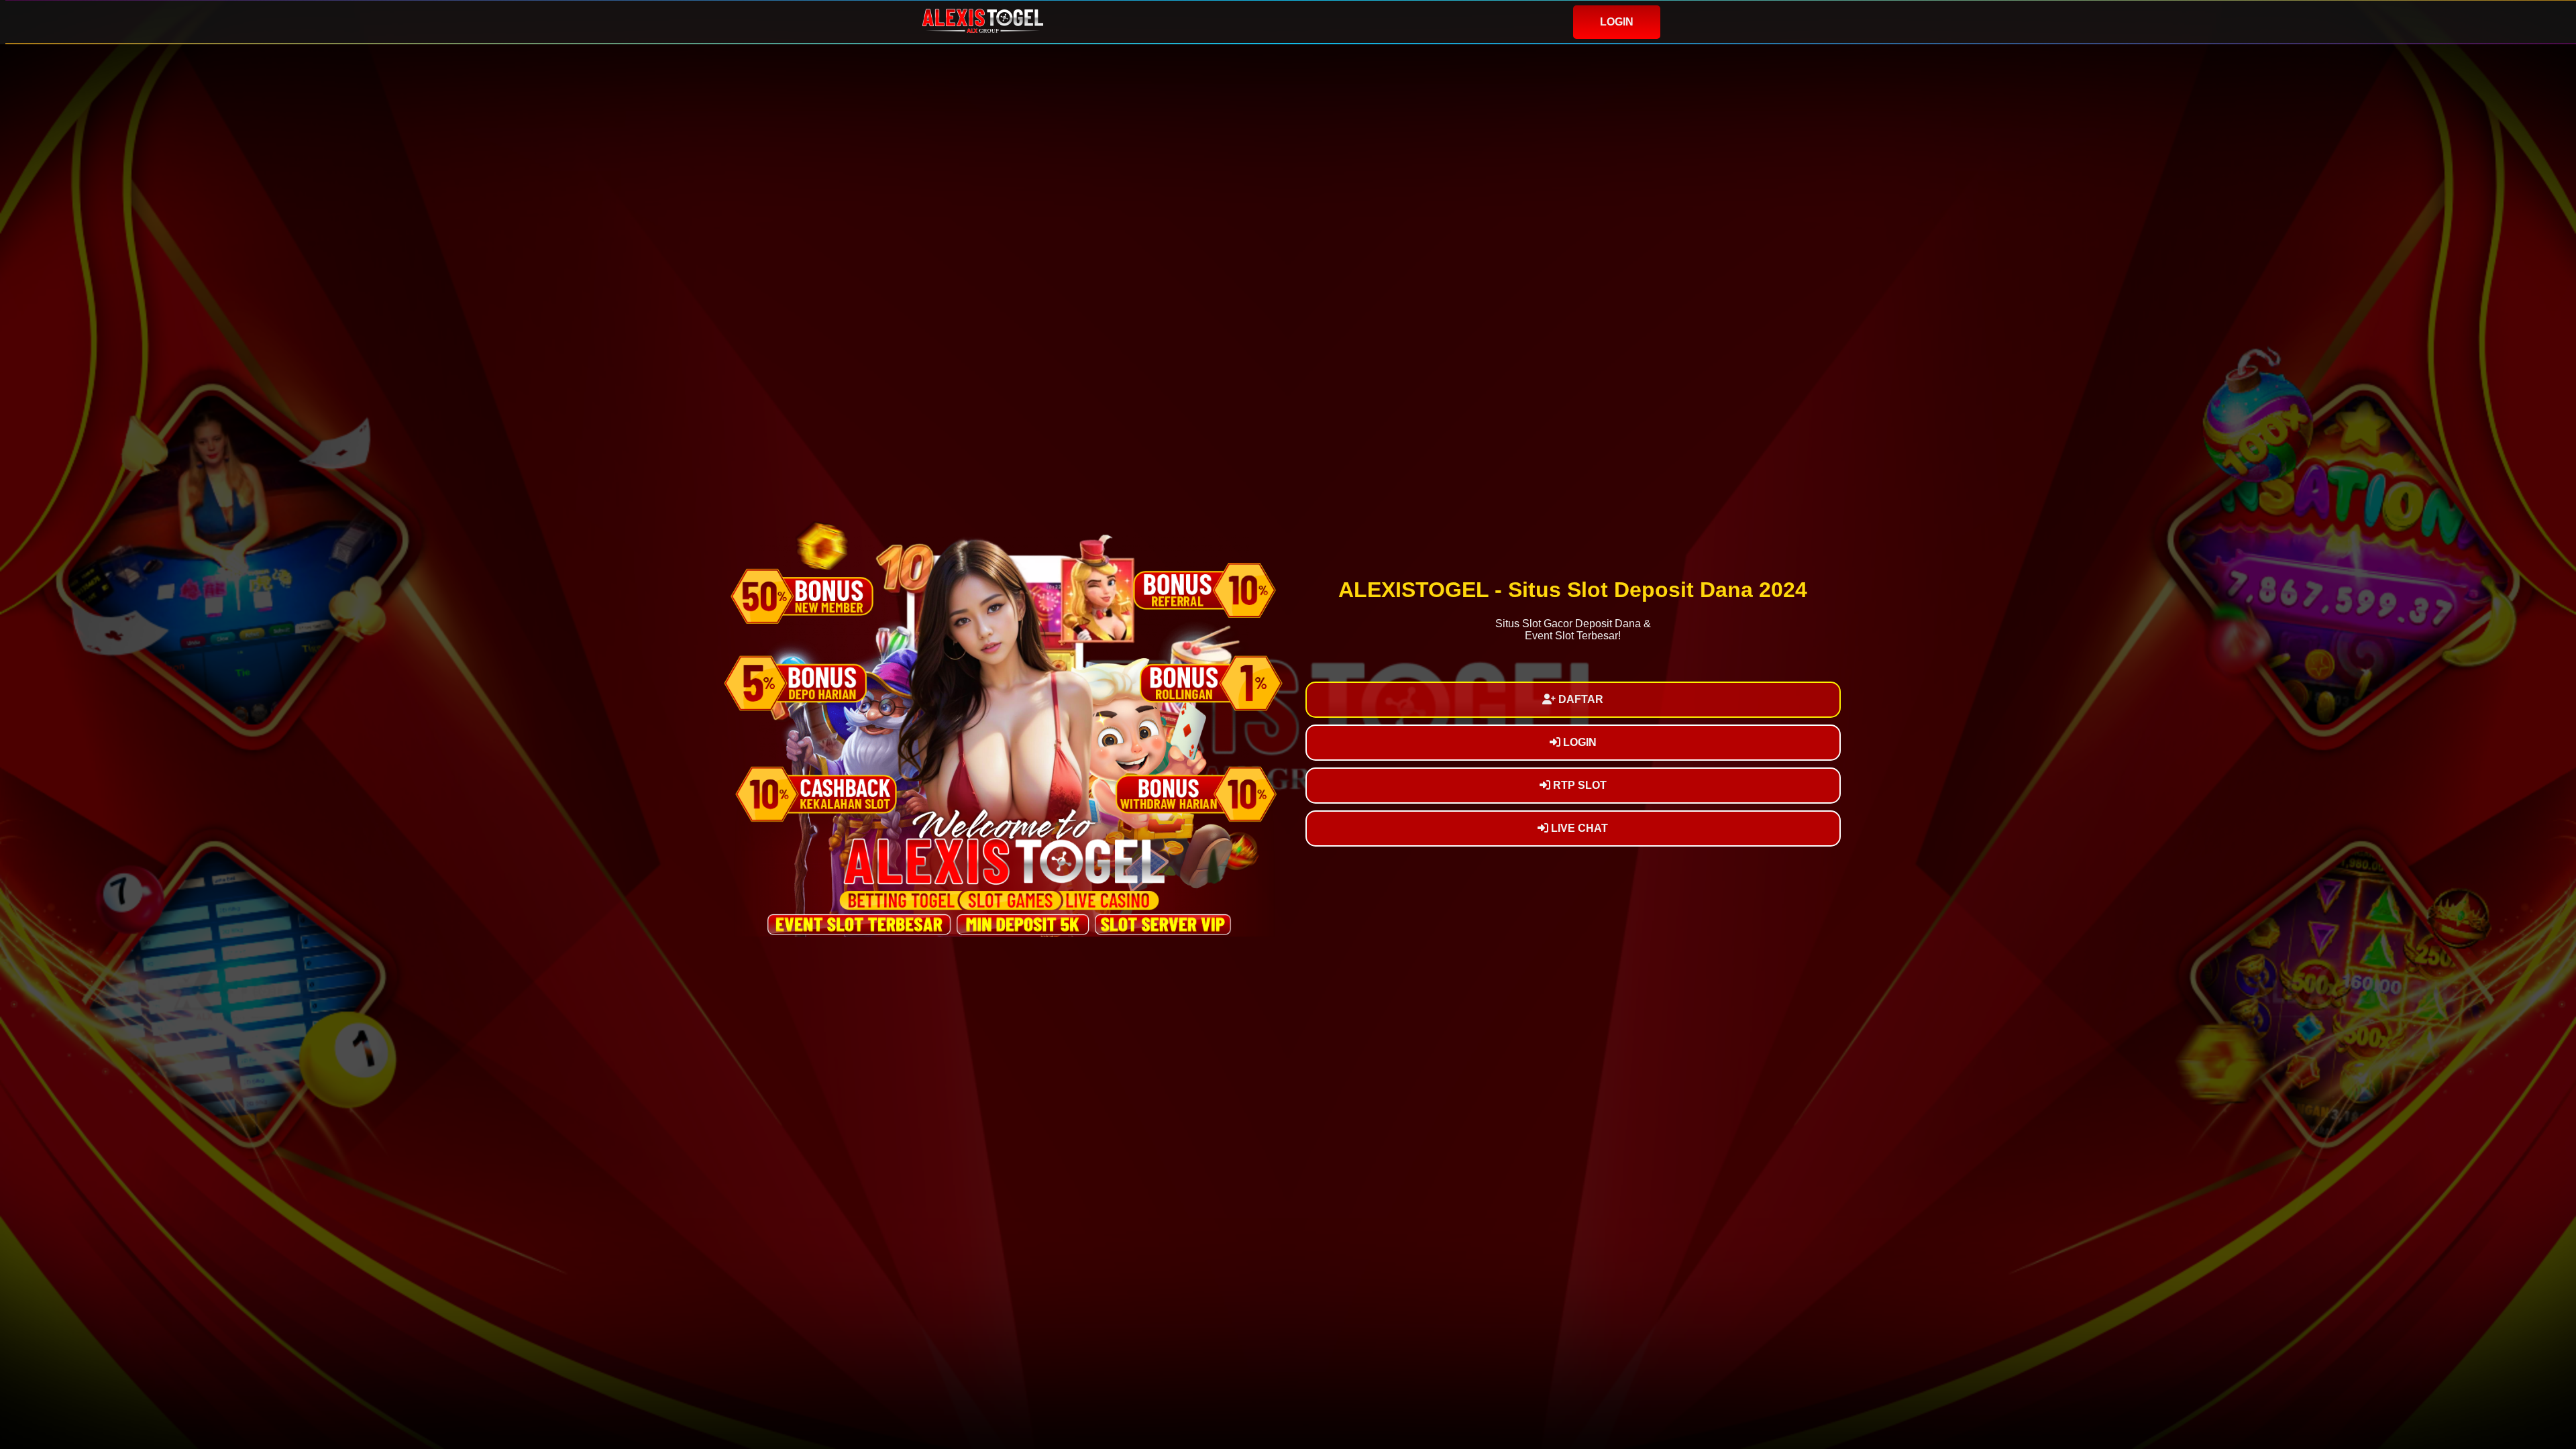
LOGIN (1617, 22)
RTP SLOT (1578, 785)
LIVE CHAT (1578, 828)
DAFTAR (1579, 699)
